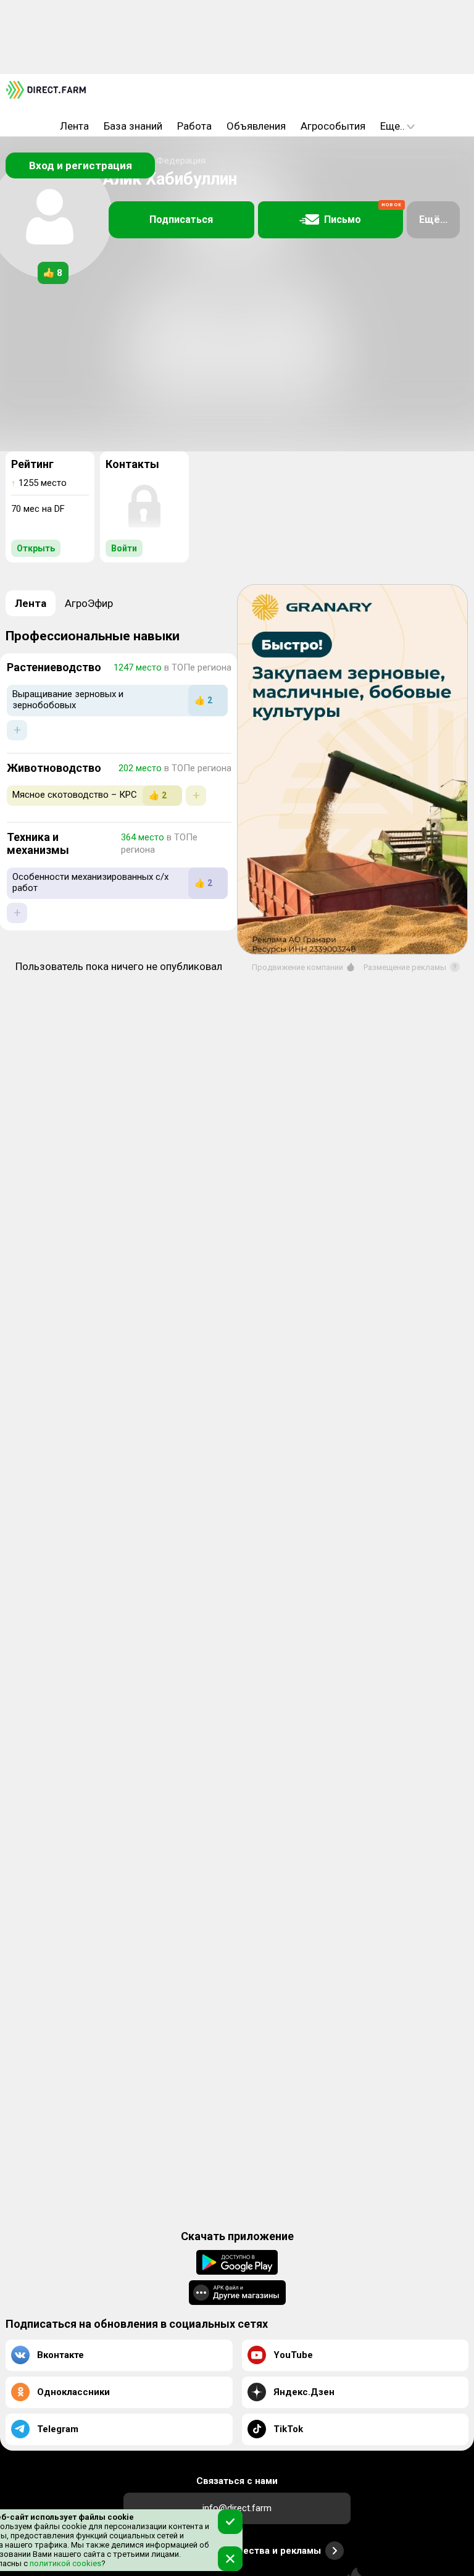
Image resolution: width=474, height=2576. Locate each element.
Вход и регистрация (81, 165)
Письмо (363, 214)
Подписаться (181, 220)
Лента (74, 126)
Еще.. (393, 126)
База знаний (133, 126)
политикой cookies (64, 2563)
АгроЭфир (89, 603)
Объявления (256, 126)
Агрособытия (333, 126)
